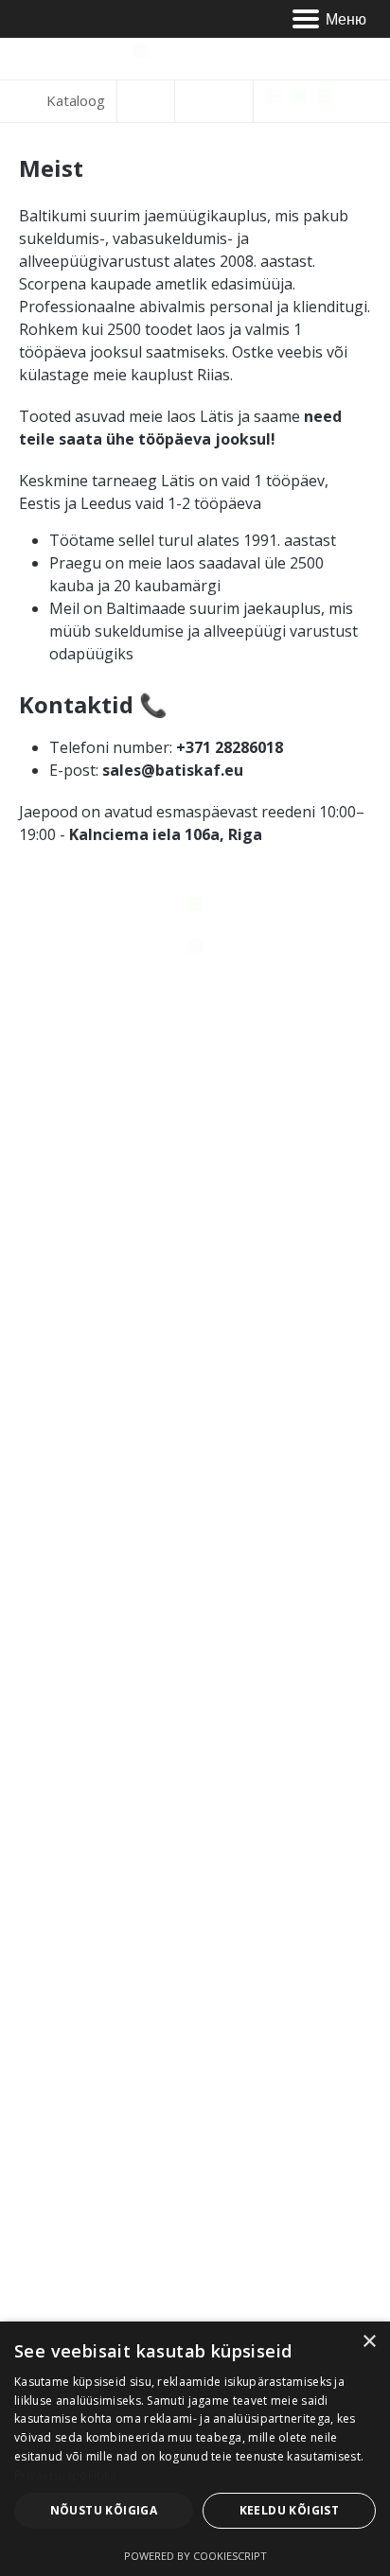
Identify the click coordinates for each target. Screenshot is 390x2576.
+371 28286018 (228, 747)
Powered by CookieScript (195, 2556)
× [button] (369, 2342)
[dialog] (195, 2449)
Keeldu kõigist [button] (290, 2510)
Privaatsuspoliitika (66, 2475)
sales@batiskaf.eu (173, 770)
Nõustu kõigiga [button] (104, 2510)
